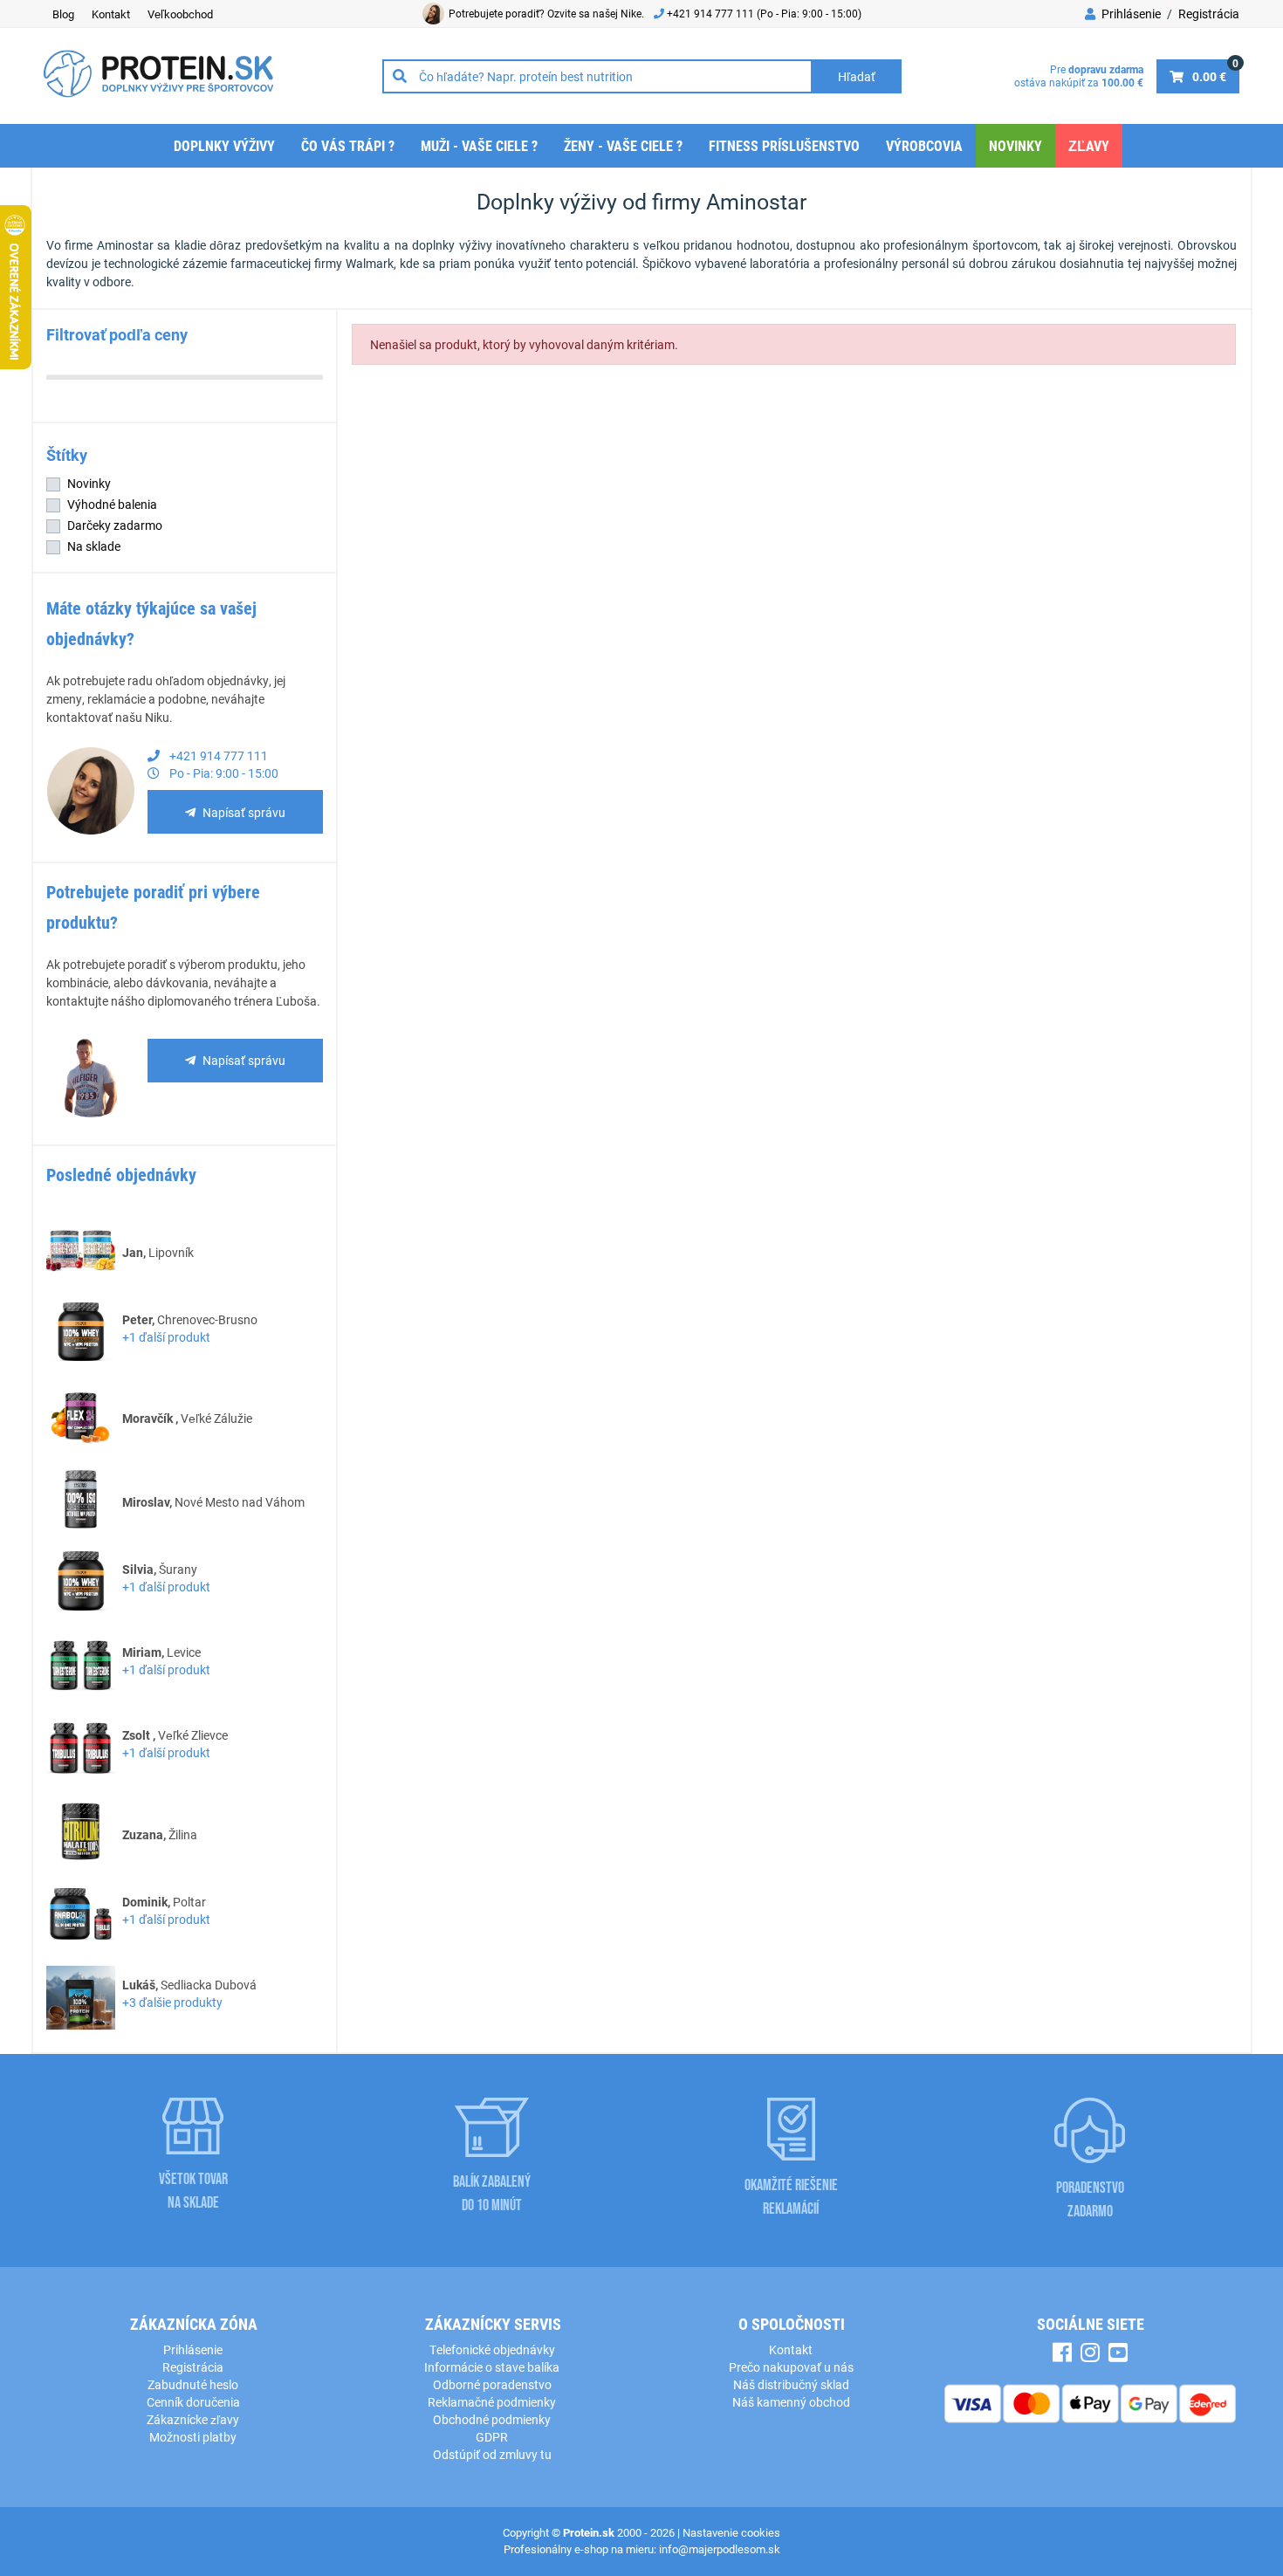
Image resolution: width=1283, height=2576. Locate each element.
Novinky (1015, 145)
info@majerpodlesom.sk (720, 2549)
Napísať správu (244, 812)
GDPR (492, 2437)
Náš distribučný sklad (791, 2384)
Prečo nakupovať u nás (791, 2367)
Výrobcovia (924, 145)
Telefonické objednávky (492, 2349)
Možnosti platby (193, 2437)
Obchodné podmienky (492, 2419)
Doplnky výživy (224, 145)
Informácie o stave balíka (492, 2367)
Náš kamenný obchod (791, 2402)
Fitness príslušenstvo (784, 145)
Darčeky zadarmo (115, 525)
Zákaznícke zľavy (193, 2419)
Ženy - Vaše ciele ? (623, 145)
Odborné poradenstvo (492, 2384)
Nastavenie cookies (731, 2532)
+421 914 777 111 (712, 13)
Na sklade (94, 546)
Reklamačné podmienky (492, 2402)
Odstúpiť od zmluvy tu (492, 2454)
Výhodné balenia (112, 504)
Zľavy (1089, 145)
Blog (63, 14)
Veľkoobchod (180, 14)
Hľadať (857, 76)
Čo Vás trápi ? (348, 145)
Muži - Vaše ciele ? (479, 145)
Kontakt (111, 14)
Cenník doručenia (193, 2402)
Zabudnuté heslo (193, 2384)
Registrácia (1209, 14)
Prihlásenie (1130, 14)
